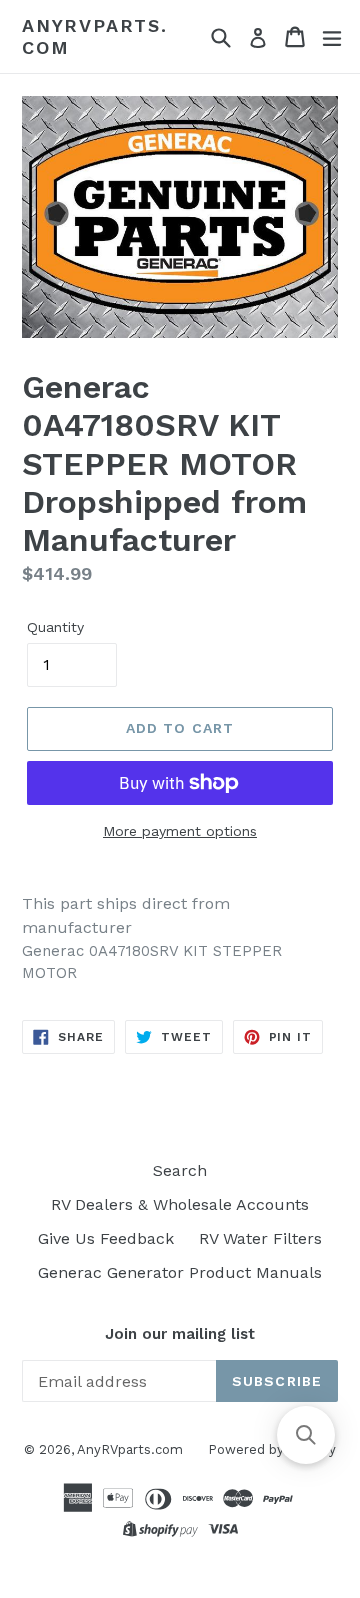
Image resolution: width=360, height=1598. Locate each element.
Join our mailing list (180, 1334)
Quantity (55, 627)
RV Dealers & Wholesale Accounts (180, 1204)
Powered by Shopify (272, 1449)
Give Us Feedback (106, 1238)
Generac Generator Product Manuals (180, 1272)
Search (180, 1170)
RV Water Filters (260, 1238)
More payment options (180, 831)
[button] (306, 1435)
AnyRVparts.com (95, 36)
